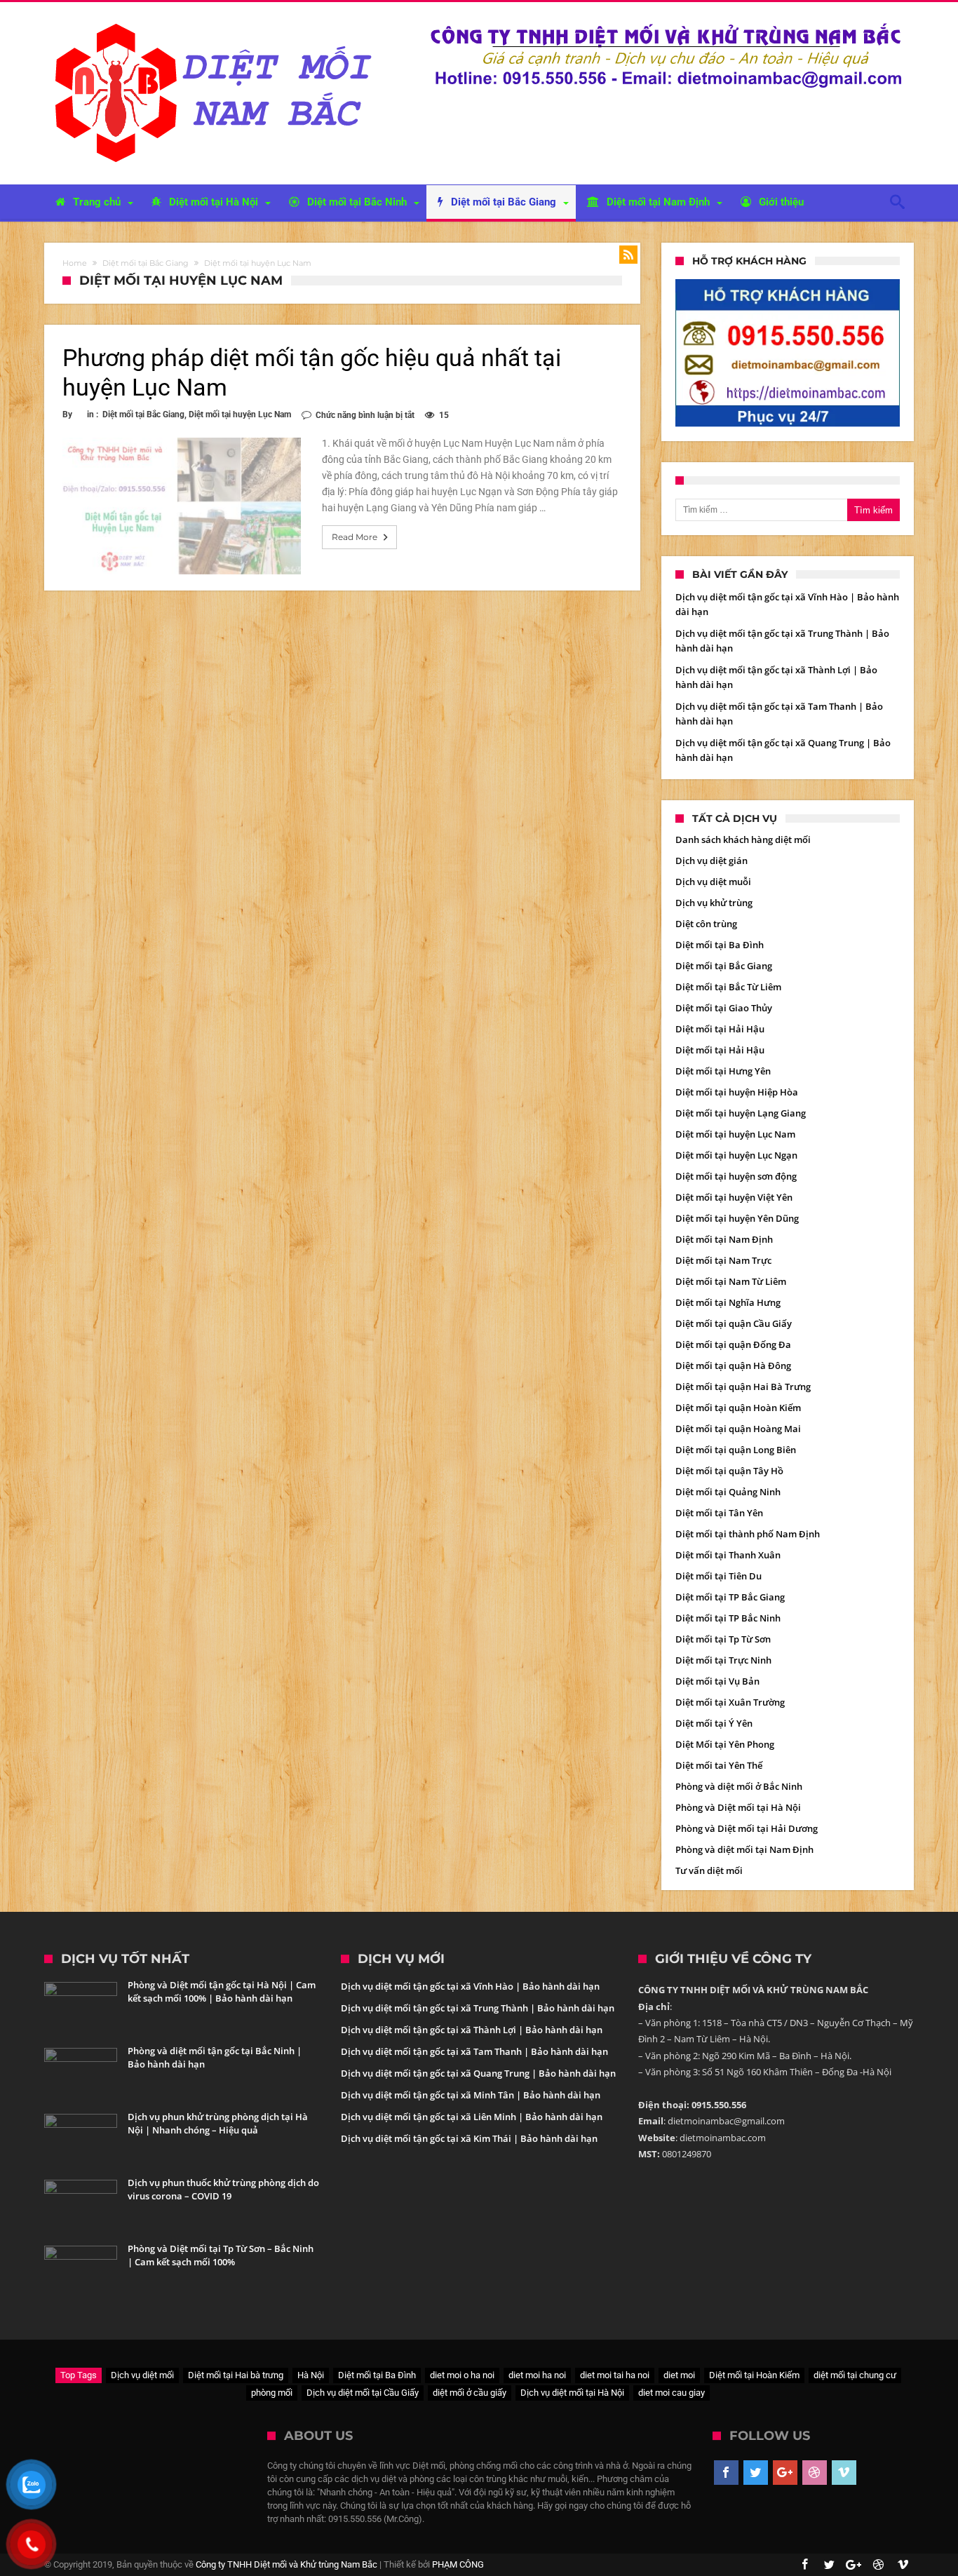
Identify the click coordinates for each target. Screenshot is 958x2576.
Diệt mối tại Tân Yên (719, 1513)
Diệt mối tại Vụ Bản (717, 1681)
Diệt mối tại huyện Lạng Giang (741, 1113)
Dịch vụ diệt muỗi (713, 882)
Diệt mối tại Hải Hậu (720, 1029)
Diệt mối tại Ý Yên (714, 1723)
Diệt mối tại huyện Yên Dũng (737, 1218)
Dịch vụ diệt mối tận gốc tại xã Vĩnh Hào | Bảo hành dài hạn (470, 1986)
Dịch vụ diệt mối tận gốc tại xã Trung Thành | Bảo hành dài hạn (478, 2008)
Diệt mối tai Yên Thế (719, 1765)
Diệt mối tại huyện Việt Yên (734, 1197)
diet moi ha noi (537, 2375)
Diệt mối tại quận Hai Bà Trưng (743, 1387)
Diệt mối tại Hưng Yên (723, 1071)
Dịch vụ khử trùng (714, 903)
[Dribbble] (815, 2473)
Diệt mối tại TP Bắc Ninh (728, 1618)
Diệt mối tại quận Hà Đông (733, 1365)
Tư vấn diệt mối (709, 1870)
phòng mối (272, 2393)
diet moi (679, 2375)
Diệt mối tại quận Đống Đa (733, 1344)
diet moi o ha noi (462, 2375)
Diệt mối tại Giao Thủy (724, 1008)
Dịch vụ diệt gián (711, 861)
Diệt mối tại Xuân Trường (730, 1702)
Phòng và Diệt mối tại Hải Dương (747, 1828)
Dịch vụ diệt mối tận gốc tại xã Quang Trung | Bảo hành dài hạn (478, 2073)
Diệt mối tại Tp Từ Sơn (723, 1639)
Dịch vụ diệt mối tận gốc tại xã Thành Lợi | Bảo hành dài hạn (472, 2030)
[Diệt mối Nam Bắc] (217, 23)
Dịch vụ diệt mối (142, 2375)
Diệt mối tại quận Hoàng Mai (738, 1429)
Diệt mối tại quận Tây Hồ (729, 1471)
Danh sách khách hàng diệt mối (743, 839)
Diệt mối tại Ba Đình (720, 945)
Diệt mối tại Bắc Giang (146, 263)
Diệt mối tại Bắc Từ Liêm (728, 987)
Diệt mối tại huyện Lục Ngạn (736, 1155)
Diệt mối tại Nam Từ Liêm (731, 1281)
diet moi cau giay (672, 2393)
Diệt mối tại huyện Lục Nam (240, 414)
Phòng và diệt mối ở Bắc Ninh (739, 1786)
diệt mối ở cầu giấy (470, 2393)
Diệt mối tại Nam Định (724, 1239)
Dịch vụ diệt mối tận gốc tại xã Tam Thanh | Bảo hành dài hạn (474, 2051)
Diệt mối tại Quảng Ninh (728, 1492)
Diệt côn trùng (706, 924)
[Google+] (785, 2473)
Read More (355, 537)
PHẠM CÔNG (458, 2564)
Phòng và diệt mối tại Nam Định (744, 1849)
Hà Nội (311, 2375)
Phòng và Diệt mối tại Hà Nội (738, 1807)
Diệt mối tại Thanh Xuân (728, 1555)
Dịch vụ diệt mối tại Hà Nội (572, 2393)
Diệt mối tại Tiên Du (718, 1576)
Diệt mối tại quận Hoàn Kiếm (738, 1408)
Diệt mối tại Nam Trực (723, 1260)
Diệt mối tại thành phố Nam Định (748, 1534)
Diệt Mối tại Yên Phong (725, 1744)
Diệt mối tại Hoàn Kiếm (754, 2375)
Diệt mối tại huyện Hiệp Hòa (737, 1092)
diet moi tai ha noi (615, 2375)
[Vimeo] (844, 2473)
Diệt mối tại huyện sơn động (736, 1176)
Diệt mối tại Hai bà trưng (236, 2375)
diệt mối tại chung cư (855, 2375)
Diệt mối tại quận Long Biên (736, 1450)
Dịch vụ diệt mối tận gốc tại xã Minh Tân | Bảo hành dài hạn (471, 2095)
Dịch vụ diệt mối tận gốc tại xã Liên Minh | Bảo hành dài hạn (472, 2117)
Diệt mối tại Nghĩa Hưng (728, 1302)
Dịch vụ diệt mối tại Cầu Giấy (363, 2393)
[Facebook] (726, 2473)
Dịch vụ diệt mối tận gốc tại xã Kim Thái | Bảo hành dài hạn (469, 2138)
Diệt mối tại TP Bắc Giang (730, 1597)
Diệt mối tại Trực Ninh (723, 1660)
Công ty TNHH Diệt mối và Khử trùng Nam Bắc (286, 2564)
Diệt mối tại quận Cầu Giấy (734, 1323)
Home (75, 263)
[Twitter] (756, 2473)
